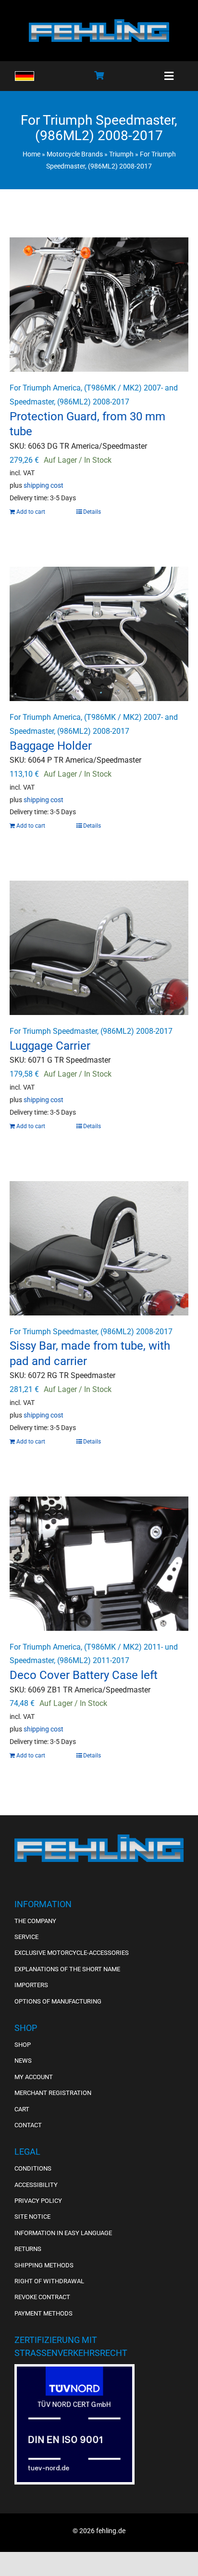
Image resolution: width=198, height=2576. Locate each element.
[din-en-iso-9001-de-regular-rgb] (74, 2370)
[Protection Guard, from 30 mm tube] (99, 305)
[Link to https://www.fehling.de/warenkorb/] (99, 75)
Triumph (121, 154)
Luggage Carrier (50, 1046)
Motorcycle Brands (75, 154)
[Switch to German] (25, 76)
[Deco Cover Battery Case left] (99, 1564)
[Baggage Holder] (99, 634)
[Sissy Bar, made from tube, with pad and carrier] (99, 1248)
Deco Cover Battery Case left (84, 1675)
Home (31, 154)
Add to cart (31, 512)
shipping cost (43, 486)
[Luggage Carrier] (99, 948)
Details (92, 512)
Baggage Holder (51, 746)
